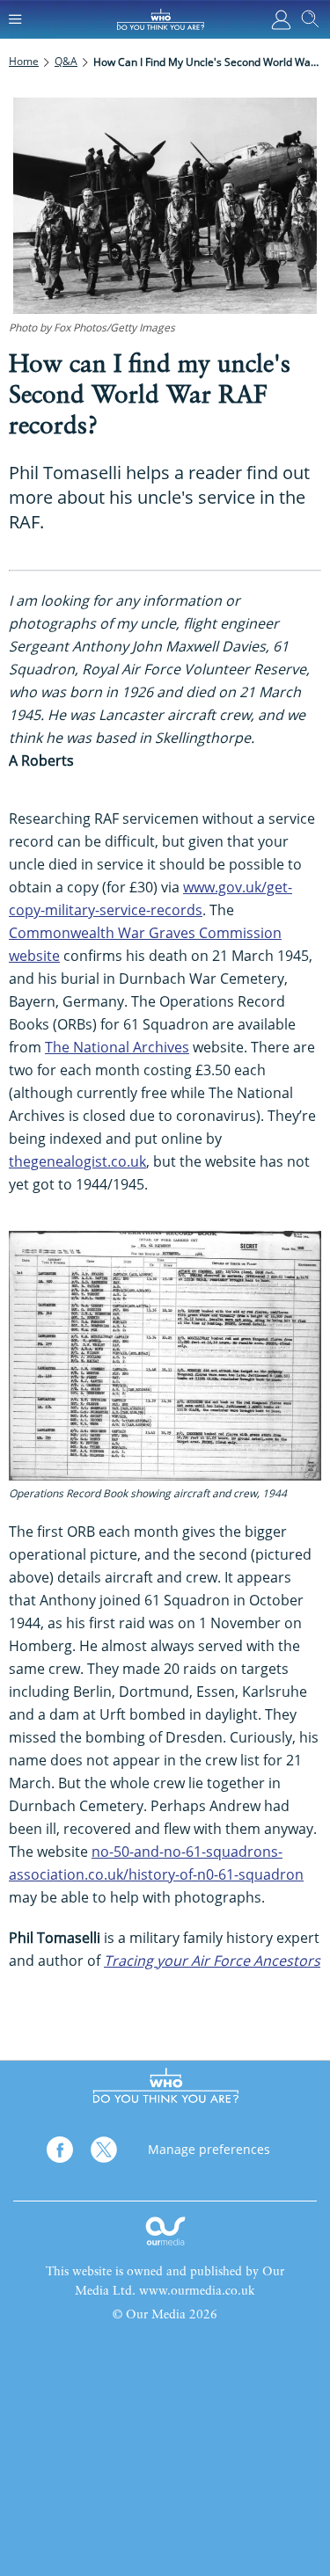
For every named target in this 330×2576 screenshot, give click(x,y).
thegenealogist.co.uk (77, 1161)
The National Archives (117, 1047)
